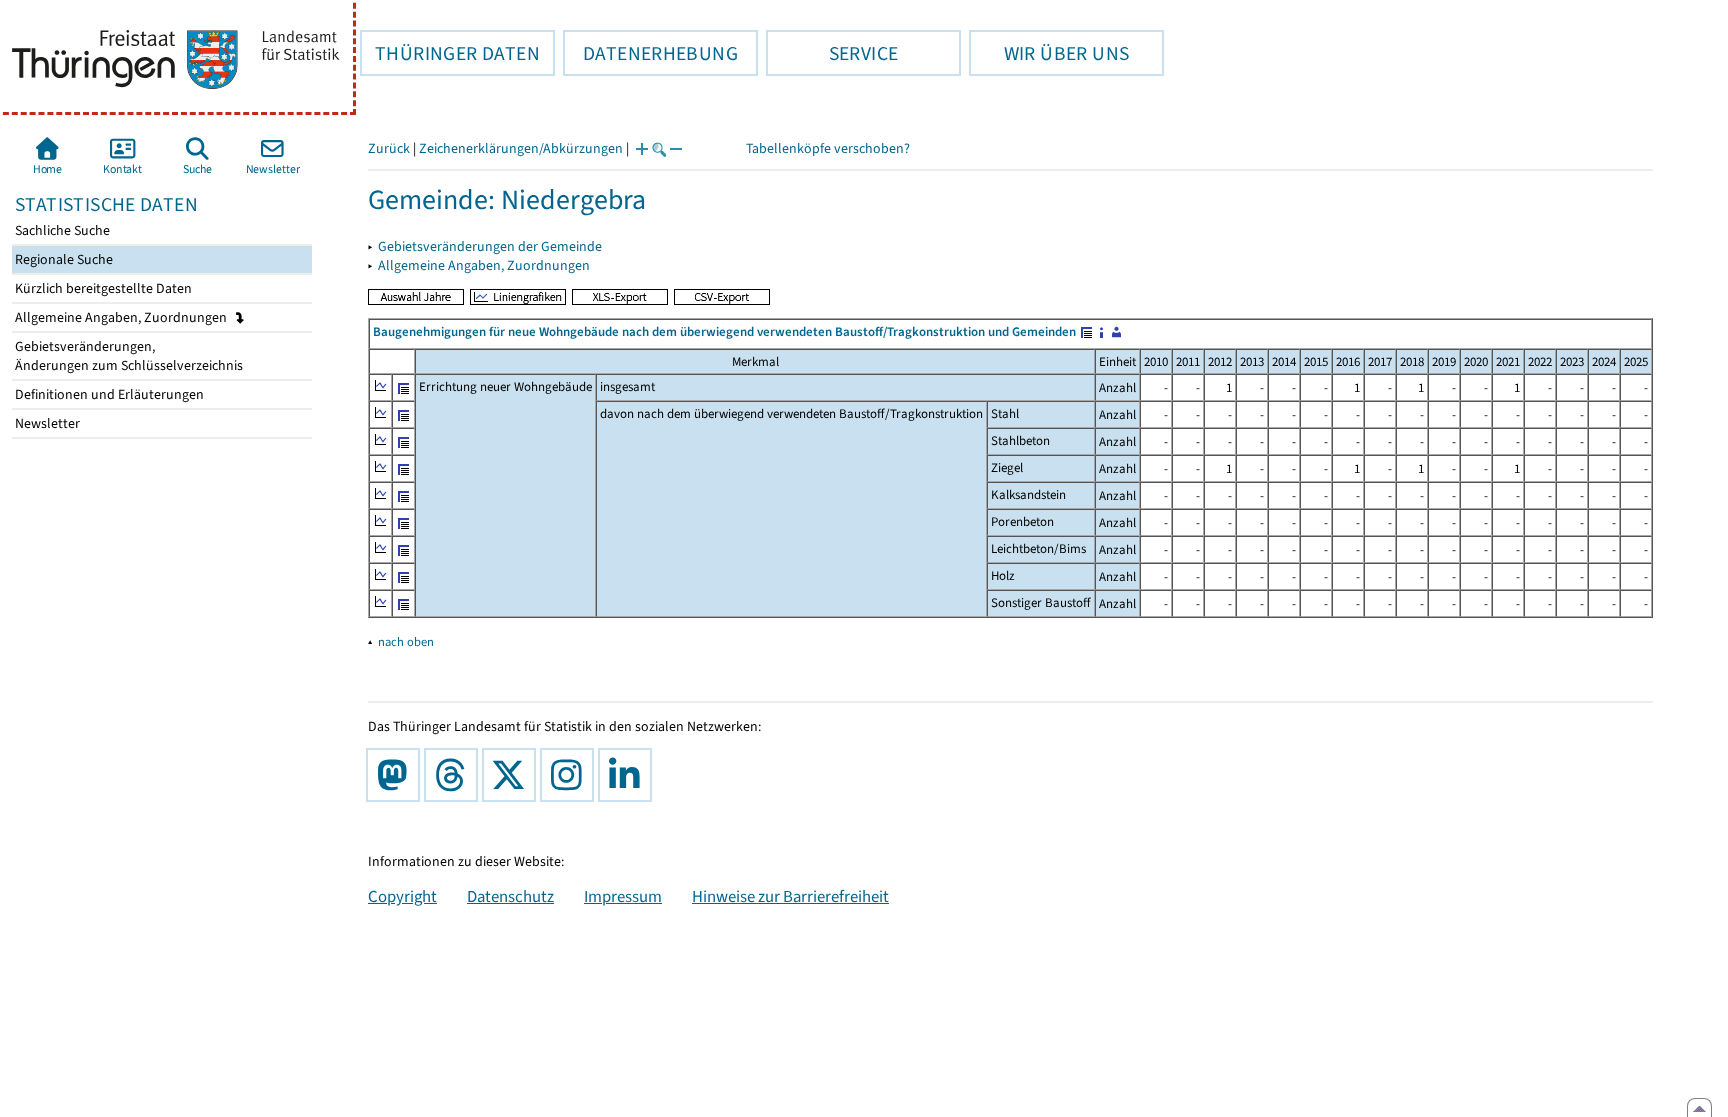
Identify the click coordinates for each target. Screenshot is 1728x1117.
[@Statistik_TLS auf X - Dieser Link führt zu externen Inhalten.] (513, 775)
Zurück (389, 148)
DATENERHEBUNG (650, 53)
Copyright (402, 896)
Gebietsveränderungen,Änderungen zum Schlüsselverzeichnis (127, 356)
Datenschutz (510, 896)
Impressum (623, 896)
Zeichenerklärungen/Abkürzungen (521, 148)
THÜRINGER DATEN (450, 53)
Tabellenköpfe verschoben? (828, 148)
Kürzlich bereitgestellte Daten (102, 288)
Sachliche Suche (61, 230)
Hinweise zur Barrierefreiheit (790, 896)
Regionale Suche (62, 259)
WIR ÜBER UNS (1049, 53)
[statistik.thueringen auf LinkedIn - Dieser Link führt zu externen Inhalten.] (629, 775)
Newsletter (46, 423)
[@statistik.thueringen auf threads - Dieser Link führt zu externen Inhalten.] (455, 775)
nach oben (406, 641)
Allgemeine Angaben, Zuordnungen (122, 317)
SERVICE (832, 53)
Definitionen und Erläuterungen (108, 394)
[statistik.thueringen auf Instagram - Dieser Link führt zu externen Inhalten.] (571, 775)
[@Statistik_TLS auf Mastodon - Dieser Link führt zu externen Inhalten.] (397, 775)
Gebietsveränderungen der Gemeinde (490, 246)
